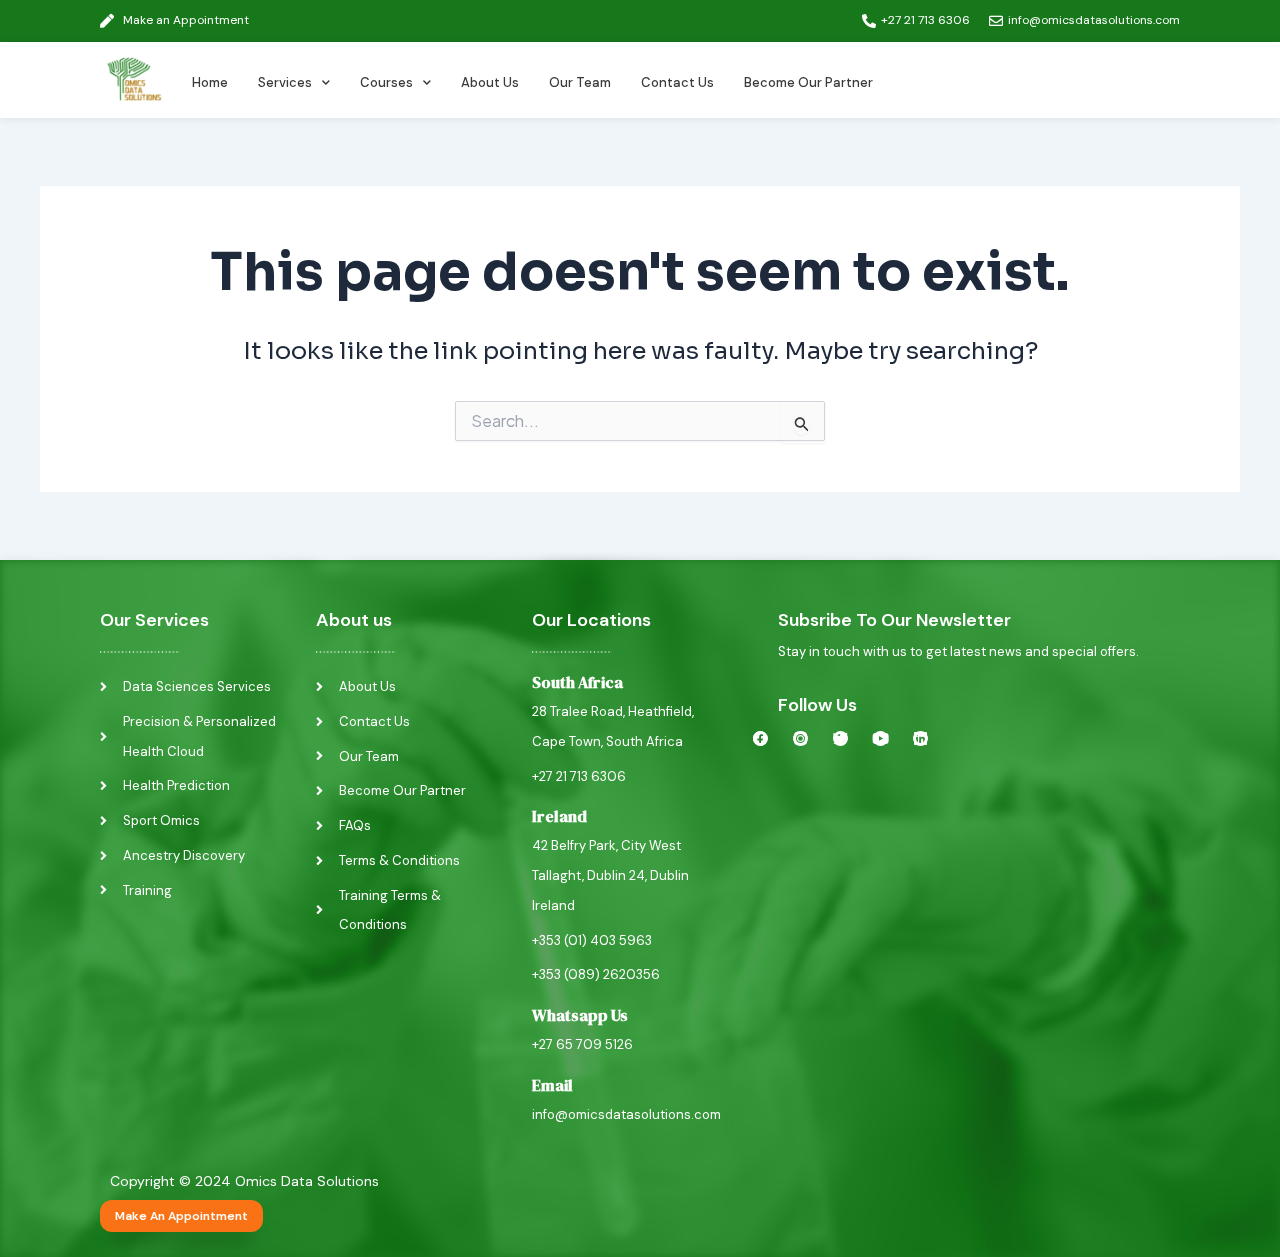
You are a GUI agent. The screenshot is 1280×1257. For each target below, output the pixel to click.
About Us (490, 82)
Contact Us (677, 82)
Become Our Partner (808, 82)
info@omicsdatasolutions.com (626, 1114)
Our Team (580, 82)
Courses (386, 82)
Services (285, 82)
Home (210, 82)
